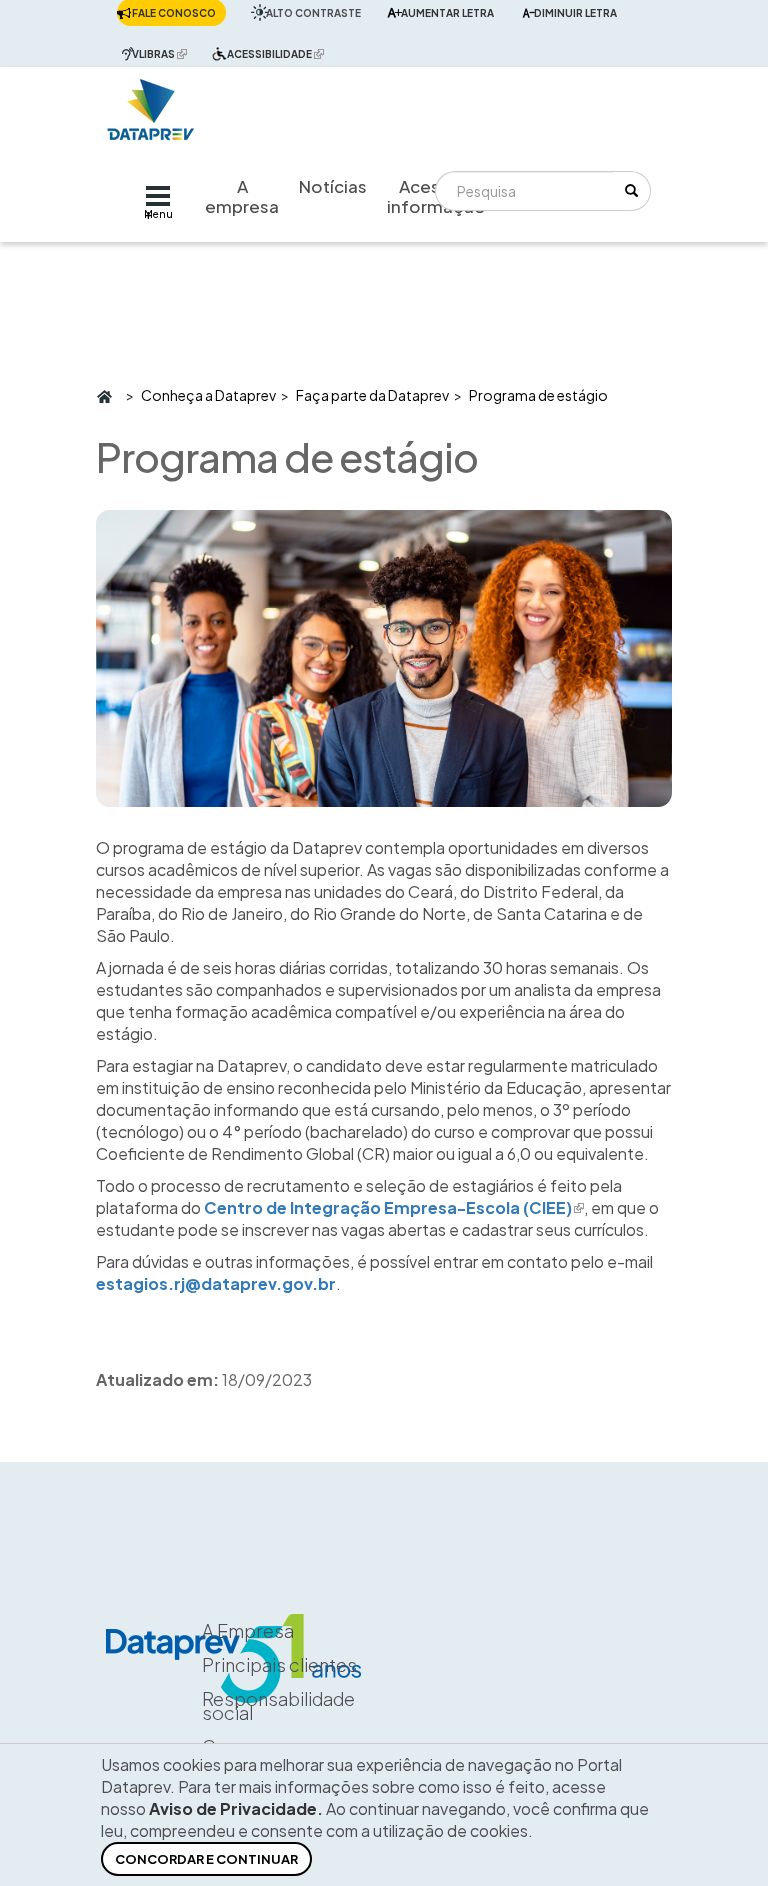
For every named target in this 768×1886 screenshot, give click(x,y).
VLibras (164, 53)
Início (103, 395)
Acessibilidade (280, 53)
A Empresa (248, 1630)
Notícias (333, 186)
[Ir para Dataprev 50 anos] (151, 104)
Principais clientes (279, 1664)
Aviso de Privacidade (233, 1808)
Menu (158, 214)
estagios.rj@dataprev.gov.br (216, 1283)
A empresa (242, 196)
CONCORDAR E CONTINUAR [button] (206, 1859)
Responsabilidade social (278, 1705)
